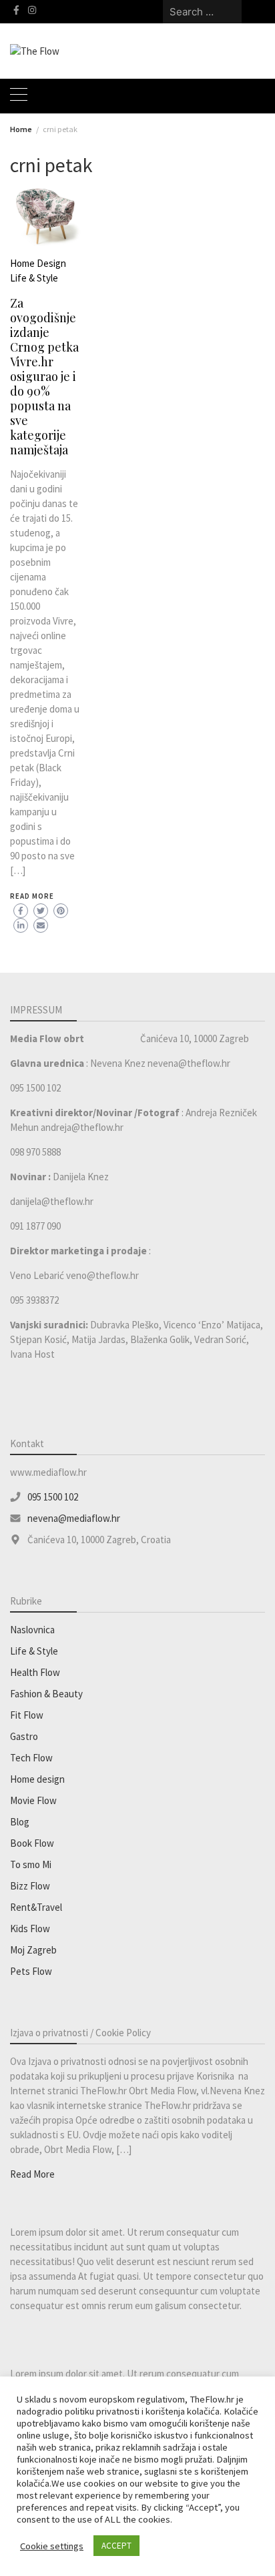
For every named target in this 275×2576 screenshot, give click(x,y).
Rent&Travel (36, 1907)
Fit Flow (27, 1715)
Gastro (24, 1736)
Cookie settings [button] (52, 2546)
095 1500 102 (53, 1497)
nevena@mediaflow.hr (74, 1518)
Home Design (38, 263)
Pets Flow (31, 1971)
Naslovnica (32, 1630)
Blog (20, 1822)
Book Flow (32, 1843)
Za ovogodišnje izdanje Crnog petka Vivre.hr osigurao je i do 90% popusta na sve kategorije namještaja (44, 376)
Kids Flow (30, 1928)
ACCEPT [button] (116, 2546)
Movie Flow (33, 1800)
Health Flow (35, 1672)
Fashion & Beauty (46, 1694)
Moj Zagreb (33, 1950)
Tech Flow (31, 1758)
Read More (32, 896)
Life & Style (34, 278)
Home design (37, 1779)
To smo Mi (31, 1864)
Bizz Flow (30, 1886)
